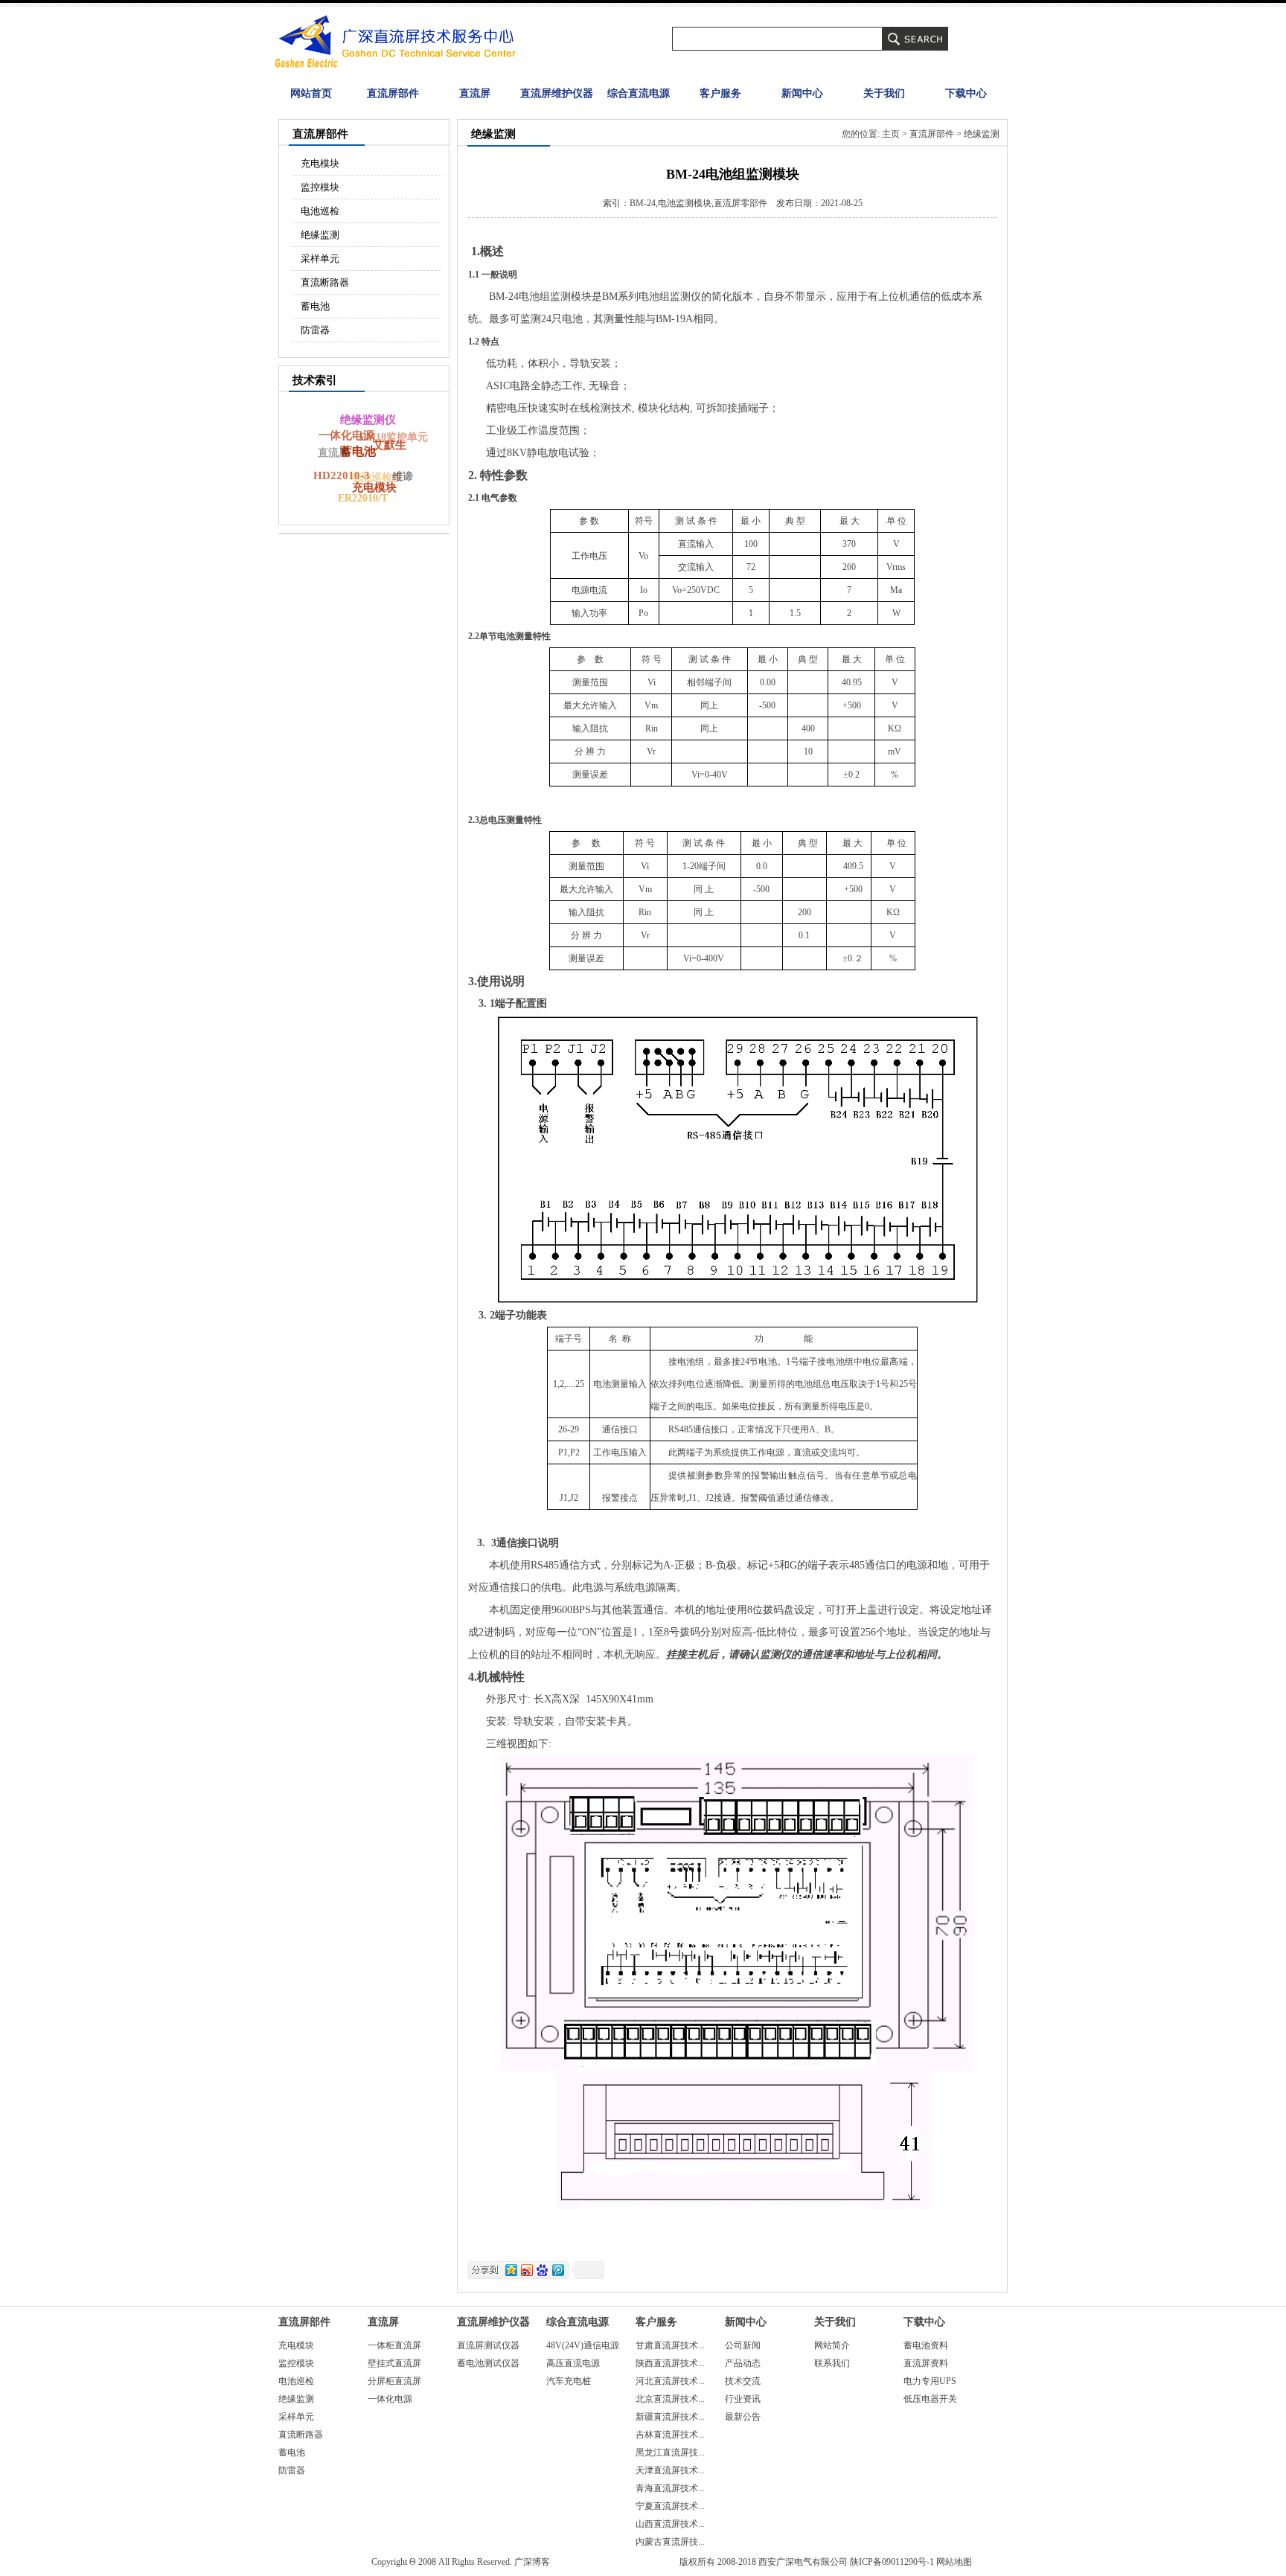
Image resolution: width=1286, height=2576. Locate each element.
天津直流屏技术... (670, 2470)
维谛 (403, 477)
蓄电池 (315, 306)
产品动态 (743, 2363)
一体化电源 (346, 435)
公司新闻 (743, 2345)
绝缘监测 (320, 235)
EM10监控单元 (394, 437)
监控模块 (320, 187)
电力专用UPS (930, 2381)
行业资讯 (743, 2399)
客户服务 (720, 93)
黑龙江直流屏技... (670, 2452)
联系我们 (832, 2363)
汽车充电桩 (569, 2381)
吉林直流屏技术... (670, 2435)
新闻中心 (802, 93)
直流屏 (475, 93)
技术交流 (743, 2381)
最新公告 (743, 2417)
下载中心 (966, 93)
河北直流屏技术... (670, 2381)
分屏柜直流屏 (394, 2381)
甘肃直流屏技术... (670, 2345)
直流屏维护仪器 (557, 93)
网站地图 (954, 2562)
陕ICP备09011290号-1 (892, 2562)
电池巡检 (320, 211)
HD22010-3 (342, 475)
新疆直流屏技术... (670, 2417)
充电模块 (320, 163)
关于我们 (884, 93)
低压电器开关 (930, 2399)
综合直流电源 (639, 93)
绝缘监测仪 (368, 420)
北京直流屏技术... (670, 2399)
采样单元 (320, 259)
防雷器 (315, 330)
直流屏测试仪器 (488, 2345)
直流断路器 (325, 282)
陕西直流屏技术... (670, 2363)
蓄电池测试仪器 (488, 2363)
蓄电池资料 (926, 2345)
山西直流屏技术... (670, 2524)
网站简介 (832, 2345)
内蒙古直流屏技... (670, 2542)
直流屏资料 (926, 2363)
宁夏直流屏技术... (670, 2506)
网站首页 (311, 93)
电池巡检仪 (377, 477)
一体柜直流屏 (394, 2345)
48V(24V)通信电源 (583, 2345)
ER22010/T (363, 498)
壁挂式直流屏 (394, 2363)
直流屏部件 (393, 93)
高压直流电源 (573, 2363)
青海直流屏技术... (670, 2488)
